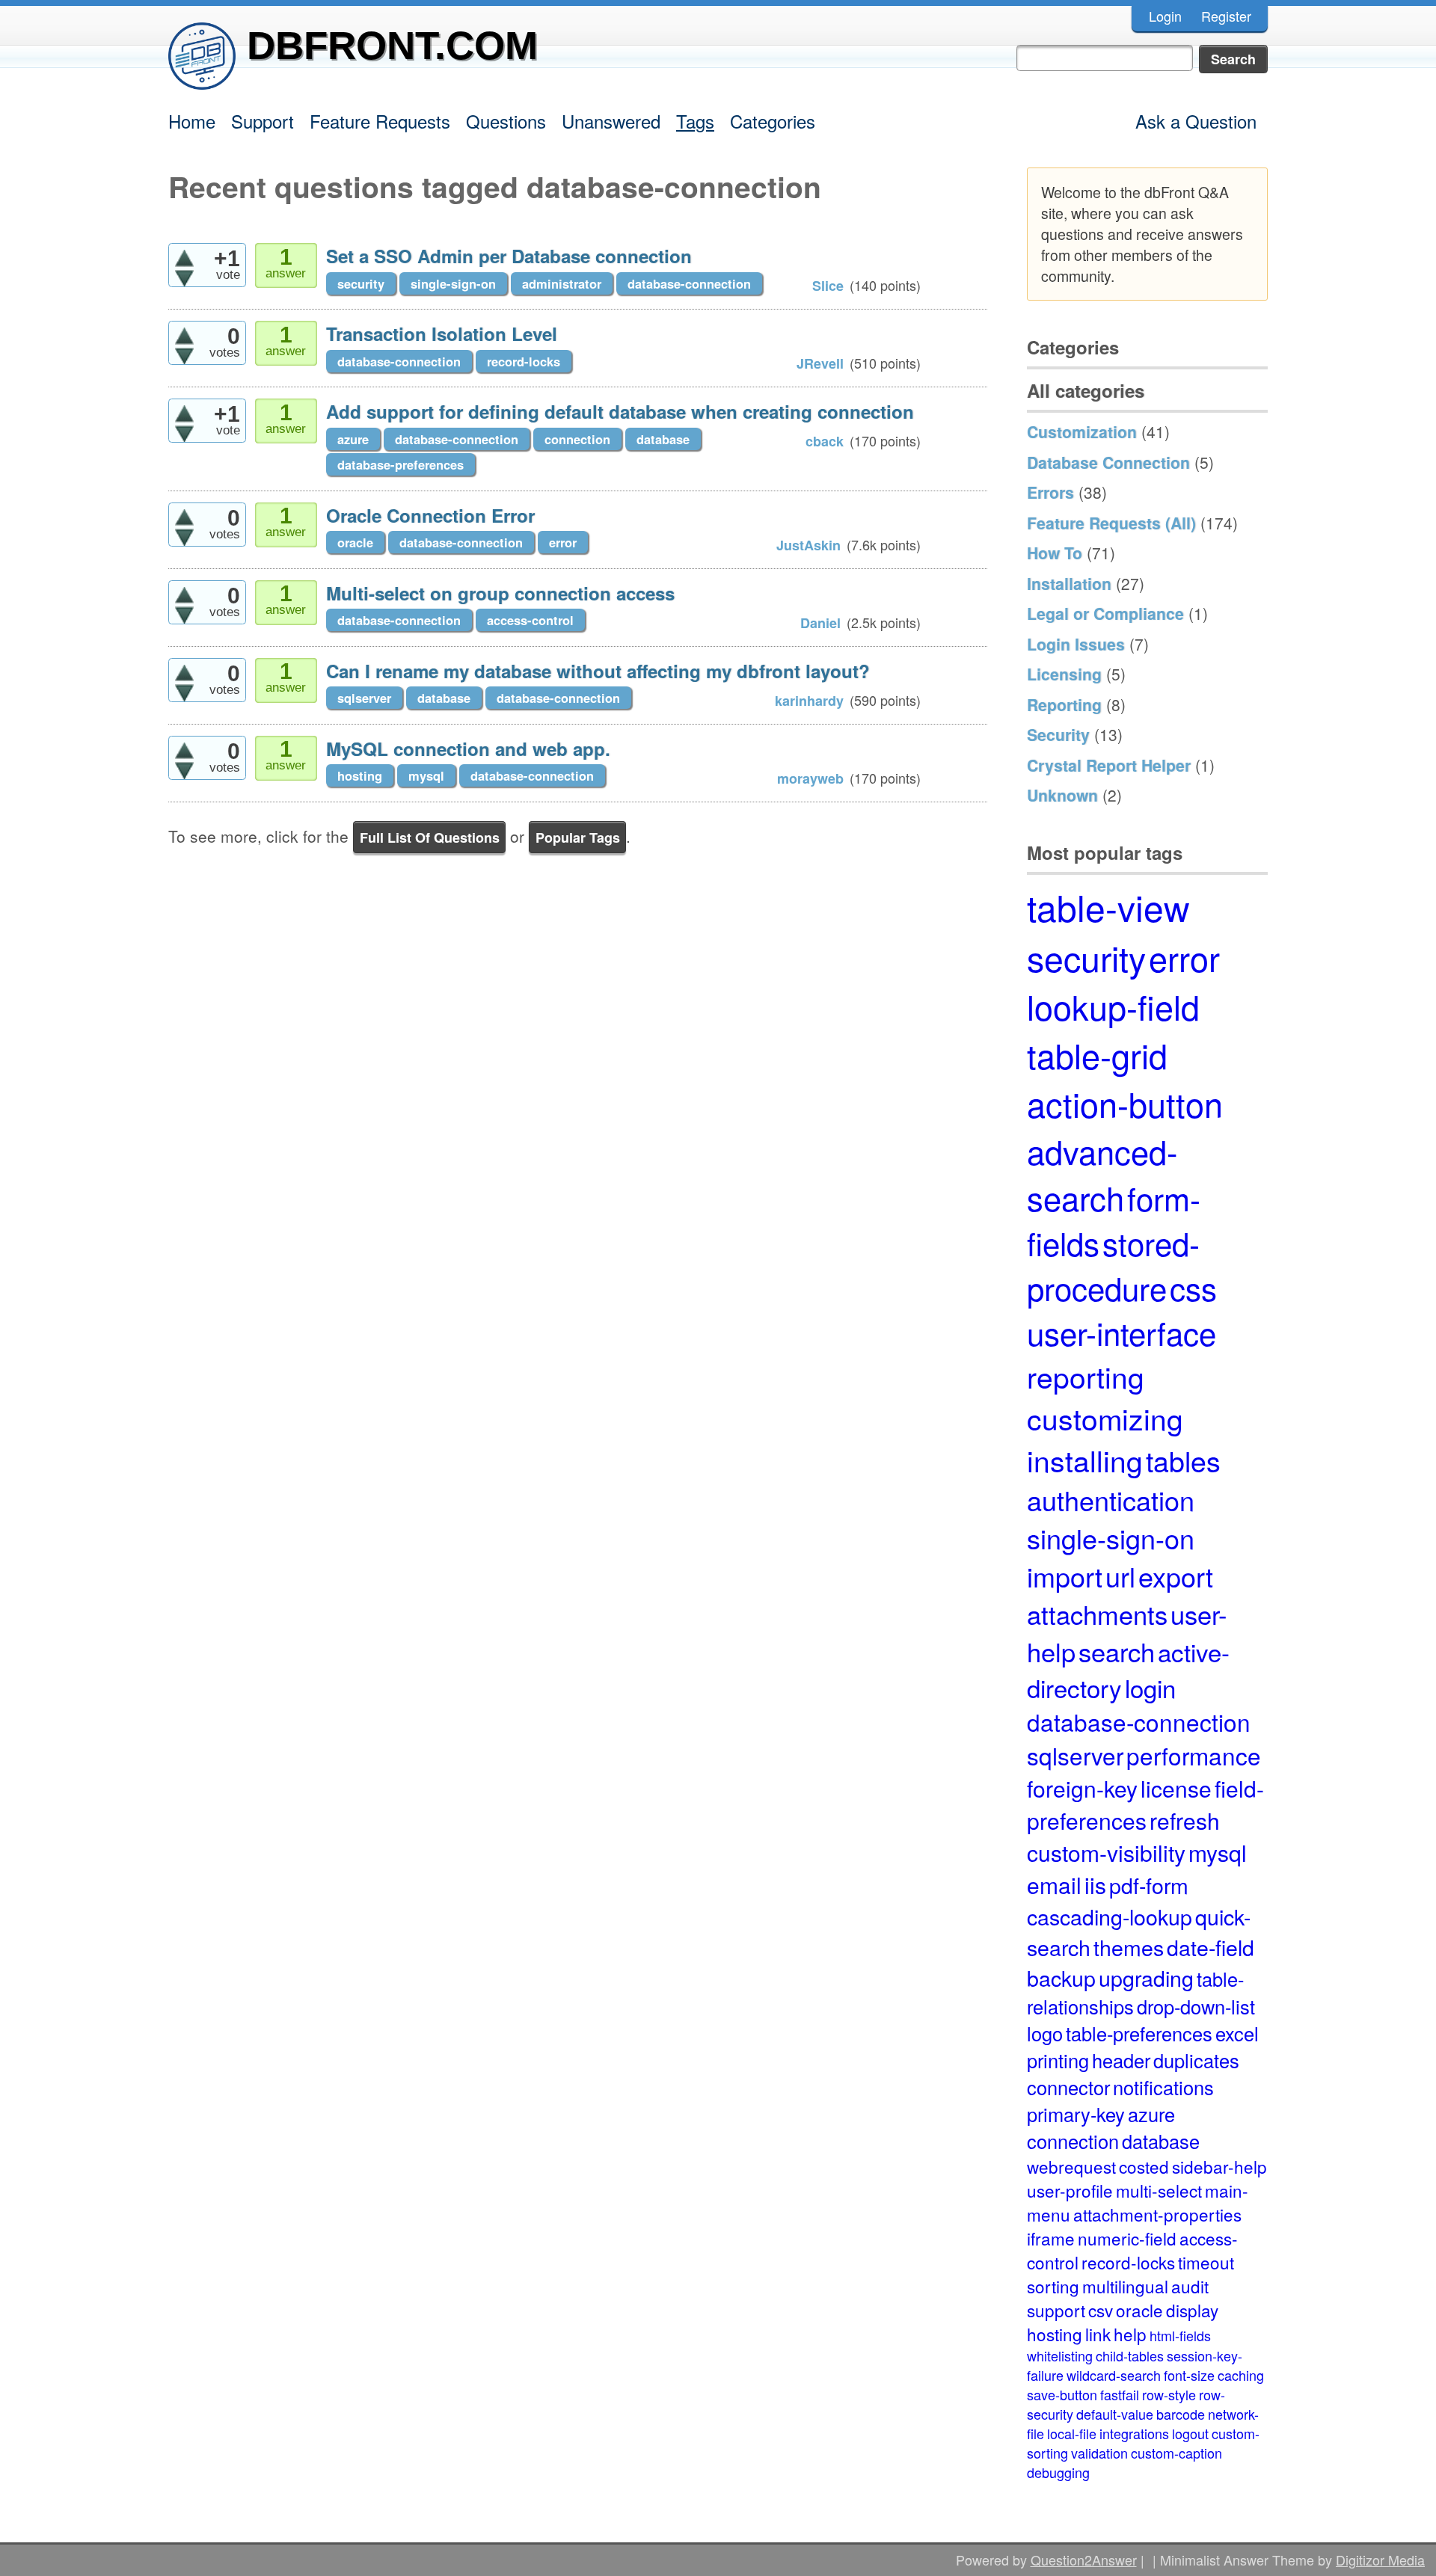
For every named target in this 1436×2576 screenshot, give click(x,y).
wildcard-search (1114, 2375)
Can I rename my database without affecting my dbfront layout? (598, 671)
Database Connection (1108, 462)
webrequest (1071, 2166)
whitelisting (1060, 2355)
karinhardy (809, 701)
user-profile (1070, 2190)
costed (1144, 2166)
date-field (1211, 1947)
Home (192, 121)
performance (1194, 1755)
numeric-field (1127, 2238)
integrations (1134, 2433)
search (1117, 1651)
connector (1068, 2087)
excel (1237, 2033)
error (563, 542)
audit (1190, 2286)
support (1056, 2310)
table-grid (1097, 1055)
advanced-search (1102, 1174)
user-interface (1122, 1332)
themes (1129, 1947)
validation (1099, 2453)
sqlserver (364, 698)
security (361, 283)
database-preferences (401, 464)
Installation (1069, 583)
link (1098, 2334)
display (1192, 2310)
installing (1085, 1460)
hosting (360, 775)
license (1176, 1788)
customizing (1105, 1418)
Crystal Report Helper (1109, 765)
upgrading (1146, 1977)
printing (1058, 2060)
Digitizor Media (1380, 2560)
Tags (695, 121)
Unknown (1062, 795)
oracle (355, 542)
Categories (773, 121)
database (663, 439)
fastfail (1120, 2394)
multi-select (1159, 2190)
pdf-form (1149, 1885)
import (1065, 1576)
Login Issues (1076, 644)
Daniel (820, 623)
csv (1101, 2310)
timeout (1206, 2262)
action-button (1125, 1103)
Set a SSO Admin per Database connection (509, 256)
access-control (530, 620)
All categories (1086, 390)
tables (1183, 1460)
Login (1165, 16)
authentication (1111, 1500)
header (1121, 2060)
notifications (1163, 2087)
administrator (562, 283)
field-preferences (1145, 1804)
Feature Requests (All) (1111, 523)
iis (1095, 1885)
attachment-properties (1157, 2214)
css (1193, 1288)
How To (1055, 553)
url (1120, 1576)
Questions (506, 121)
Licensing (1064, 674)
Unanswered (611, 121)
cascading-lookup (1110, 1916)
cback (825, 441)
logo (1045, 2033)
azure (353, 439)
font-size (1189, 2375)
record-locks (524, 361)
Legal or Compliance (1105, 613)
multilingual (1125, 2286)
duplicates (1196, 2060)
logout (1190, 2433)
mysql (426, 775)
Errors (1050, 492)
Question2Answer (1084, 2560)
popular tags (578, 837)
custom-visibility (1106, 1853)
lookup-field (1113, 1006)
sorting (1053, 2286)
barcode (1181, 2414)
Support (263, 121)
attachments (1097, 1614)
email (1054, 1885)
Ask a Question (1196, 121)
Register (1226, 16)
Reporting (1064, 704)
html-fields (1180, 2335)
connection (577, 439)
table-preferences (1139, 2033)
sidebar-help (1219, 2166)
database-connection (689, 283)
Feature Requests (380, 121)
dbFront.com (392, 45)
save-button (1062, 2394)
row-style (1169, 2394)
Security (1058, 734)
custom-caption (1176, 2453)
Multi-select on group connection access (500, 593)
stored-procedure (1113, 1265)
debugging (1058, 2472)
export (1176, 1576)
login (1150, 1687)
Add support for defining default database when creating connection (620, 411)
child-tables (1130, 2355)
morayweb (810, 778)
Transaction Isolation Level (442, 333)
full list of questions (430, 837)
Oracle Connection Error (430, 515)
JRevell (820, 363)
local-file (1072, 2433)
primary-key (1076, 2114)
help (1130, 2334)
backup (1061, 1977)
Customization (1082, 431)
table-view (1108, 907)
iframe (1051, 2238)
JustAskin (808, 545)
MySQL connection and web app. (468, 748)
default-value (1115, 2414)
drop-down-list (1196, 2006)
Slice (828, 286)
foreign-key (1082, 1788)
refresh (1185, 1820)
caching (1241, 2375)
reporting (1086, 1376)
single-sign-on (453, 283)
